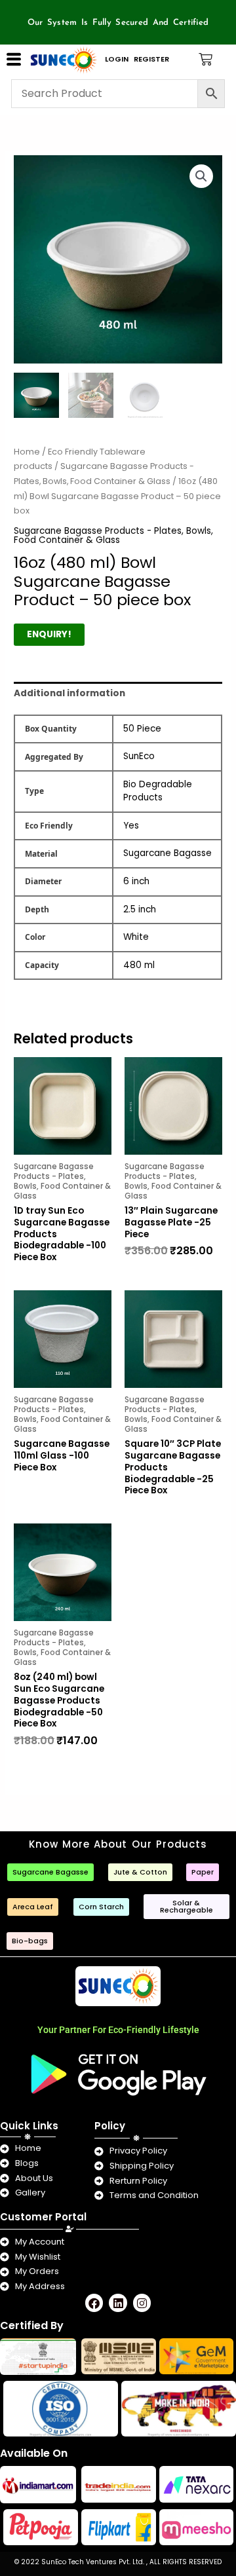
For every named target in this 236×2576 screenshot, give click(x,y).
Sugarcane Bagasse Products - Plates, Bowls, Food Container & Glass (113, 535)
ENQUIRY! (49, 634)
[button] (201, 176)
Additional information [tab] (69, 693)
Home (27, 452)
